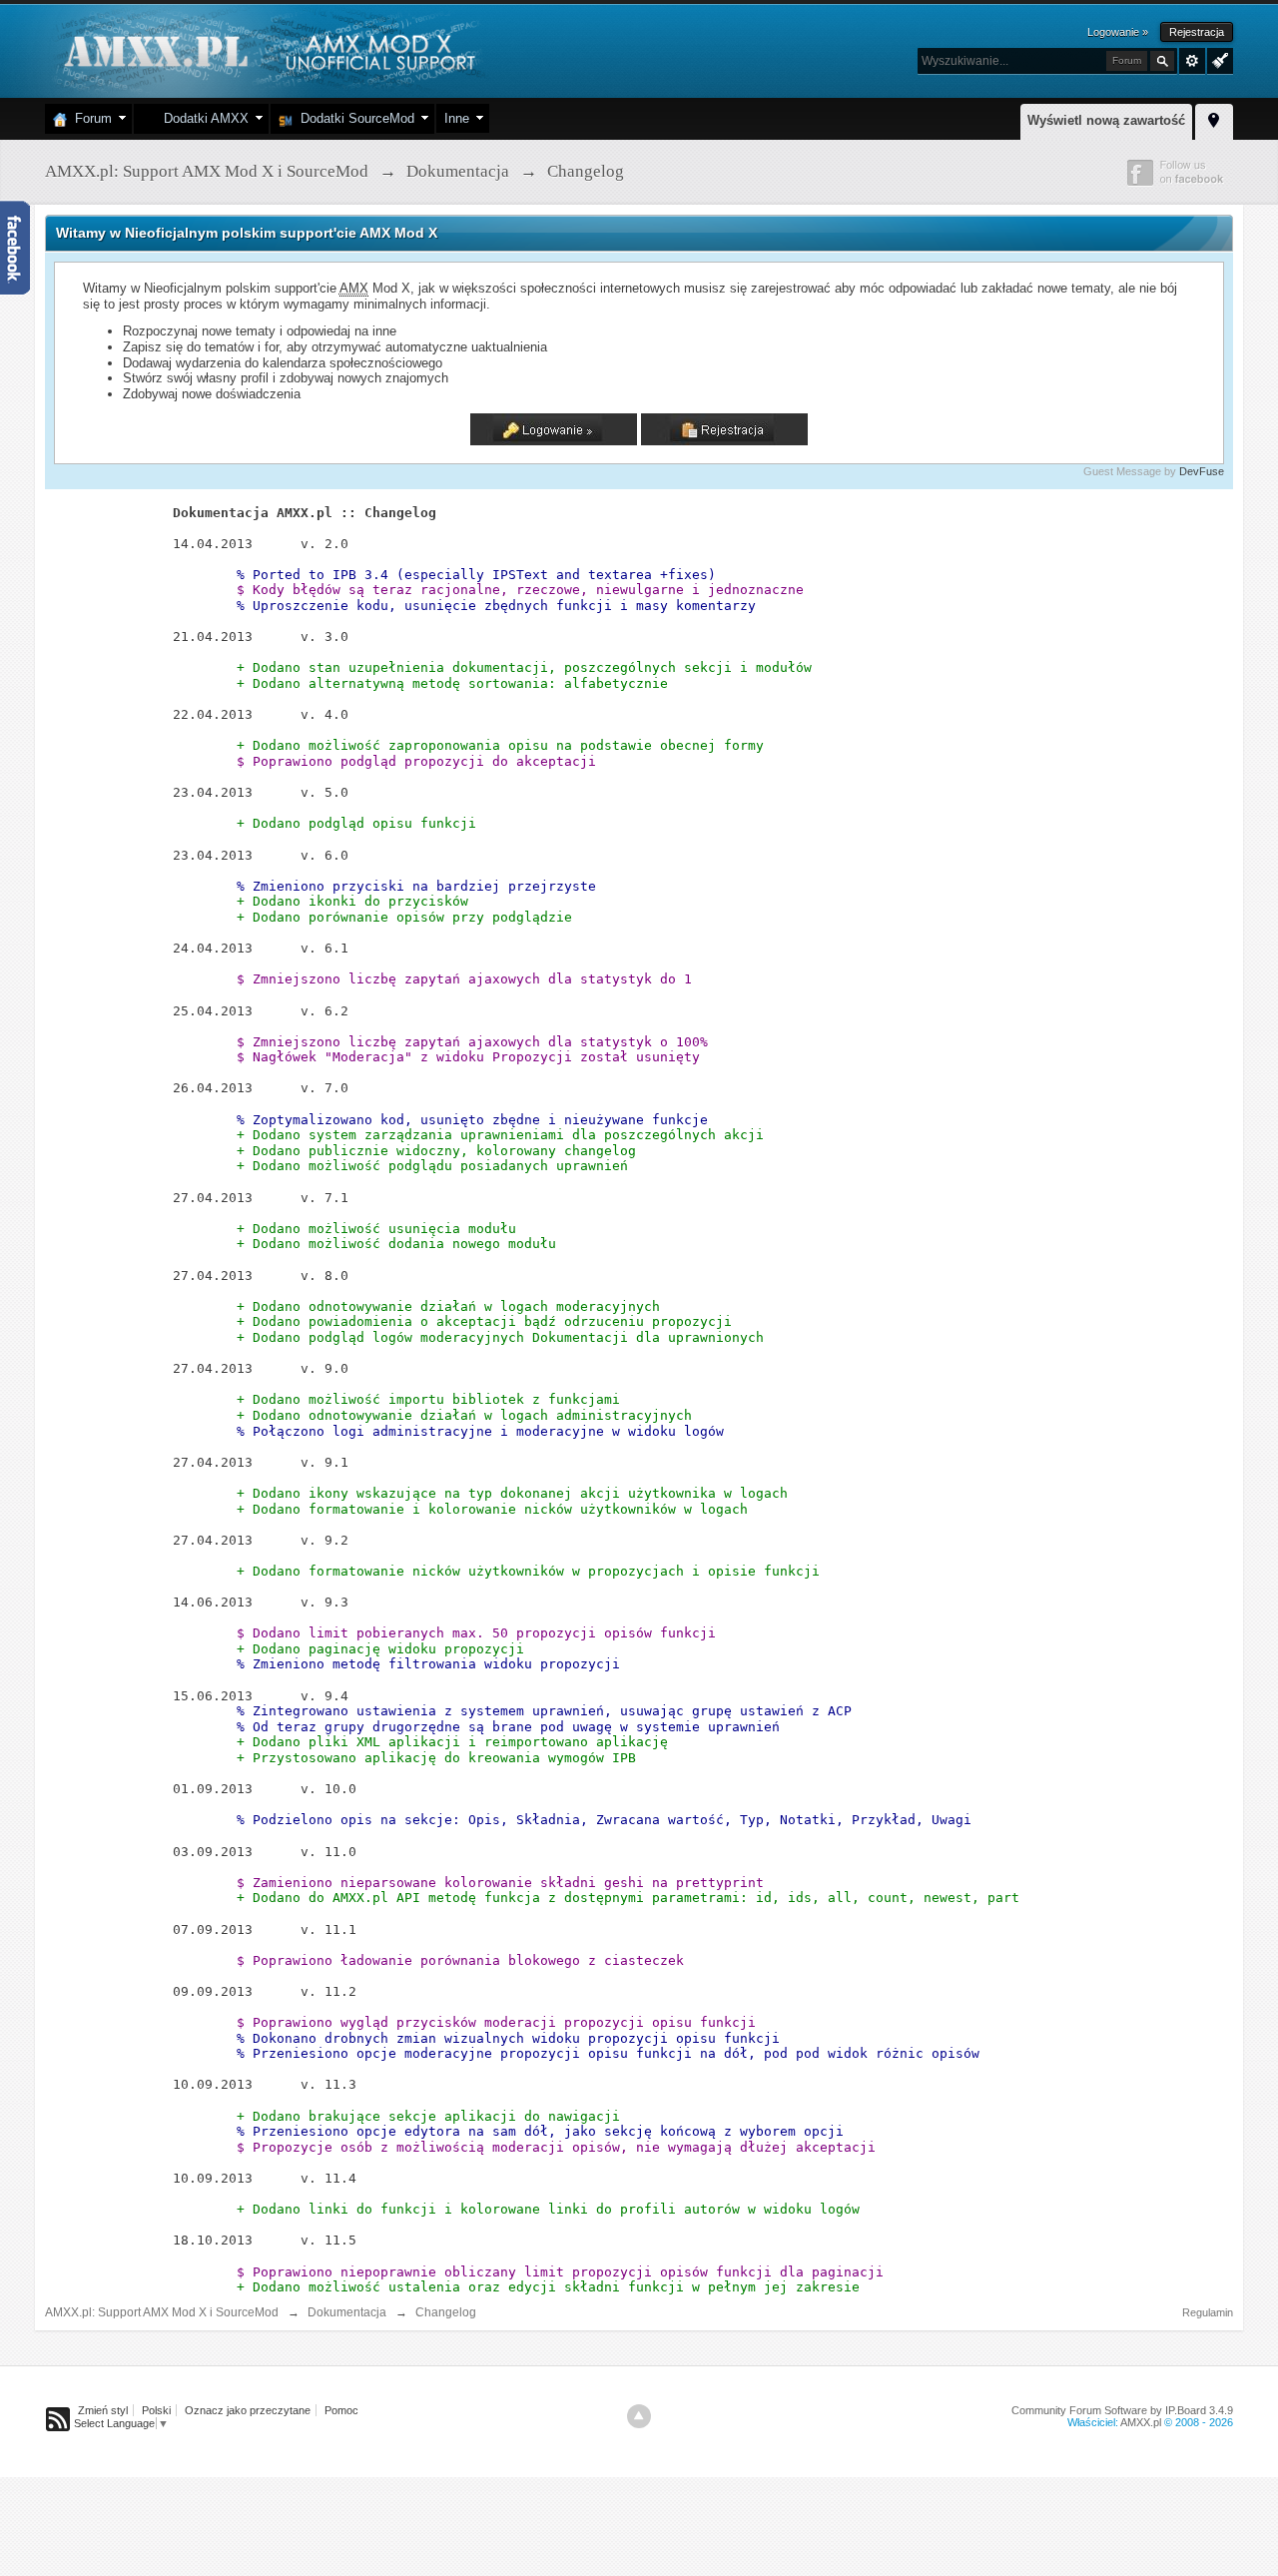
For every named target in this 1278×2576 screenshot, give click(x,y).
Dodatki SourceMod (353, 118)
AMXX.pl (1141, 2422)
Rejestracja (1197, 32)
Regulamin (1208, 2312)
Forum (89, 118)
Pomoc (341, 2410)
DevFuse (1202, 471)
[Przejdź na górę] (639, 2416)
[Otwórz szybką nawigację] (1214, 119)
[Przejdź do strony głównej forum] (267, 49)
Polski (156, 2410)
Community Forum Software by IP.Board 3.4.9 (1122, 2410)
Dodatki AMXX (202, 118)
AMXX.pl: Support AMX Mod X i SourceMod (162, 2312)
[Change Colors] (1218, 59)
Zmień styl (103, 2410)
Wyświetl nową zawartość (1106, 120)
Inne (457, 118)
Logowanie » (1118, 32)
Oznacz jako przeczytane (248, 2410)
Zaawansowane (1192, 61)
